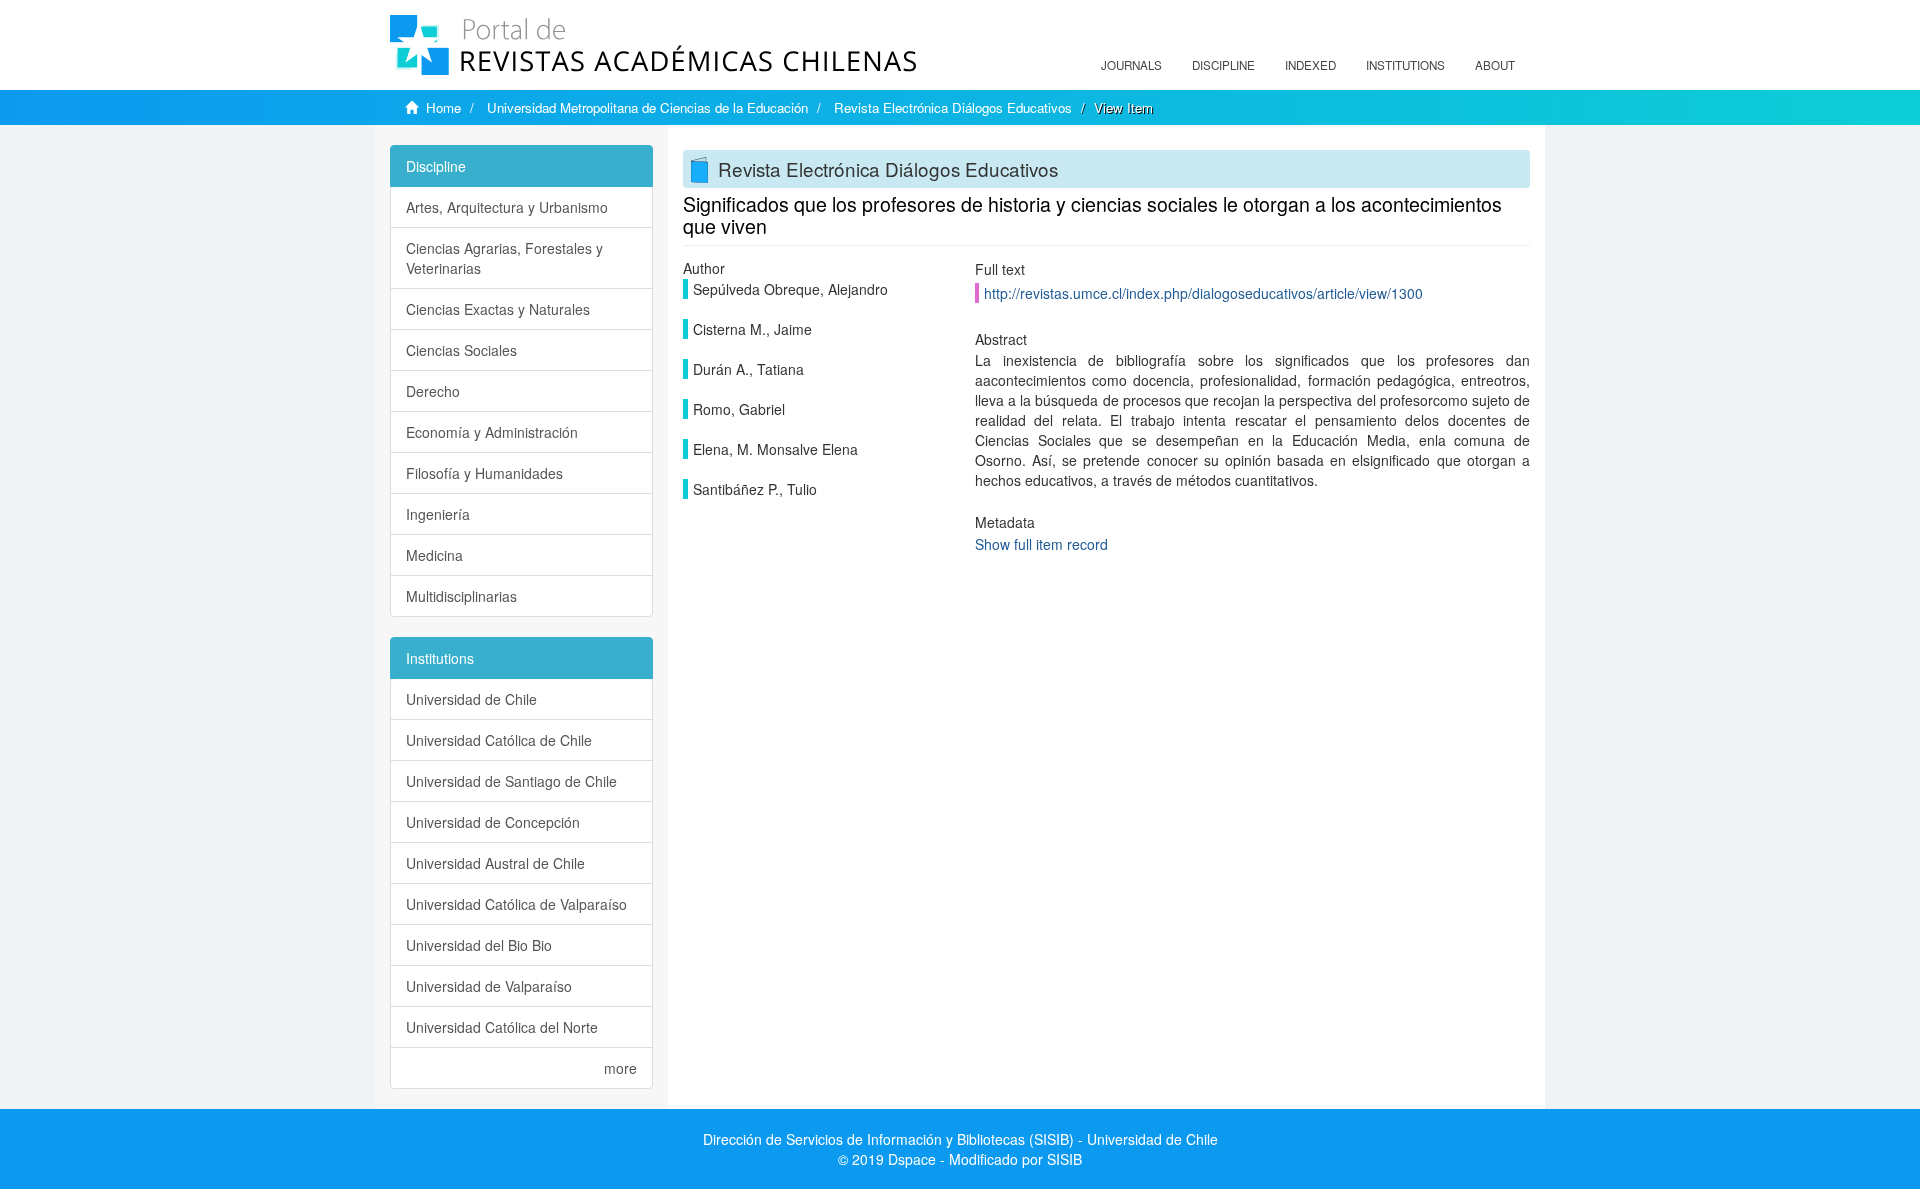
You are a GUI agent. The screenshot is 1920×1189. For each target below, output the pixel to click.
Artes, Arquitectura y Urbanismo (507, 207)
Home (443, 107)
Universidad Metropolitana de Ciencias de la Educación (647, 107)
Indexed (1310, 65)
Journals (1131, 65)
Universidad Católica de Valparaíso (516, 904)
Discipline (1223, 65)
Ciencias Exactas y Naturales (498, 309)
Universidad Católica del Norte (502, 1027)
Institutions (1405, 65)
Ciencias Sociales (461, 350)
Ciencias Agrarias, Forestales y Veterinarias (504, 258)
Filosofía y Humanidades (484, 473)
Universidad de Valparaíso (489, 986)
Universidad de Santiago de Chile (511, 781)
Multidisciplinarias (461, 596)
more (620, 1068)
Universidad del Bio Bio (479, 945)
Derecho (433, 391)
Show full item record (1041, 544)
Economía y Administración (492, 432)
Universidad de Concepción (493, 822)
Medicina (434, 555)
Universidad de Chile (471, 699)
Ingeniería (438, 514)
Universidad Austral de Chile (495, 863)
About (1495, 65)
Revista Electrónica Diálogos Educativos (953, 107)
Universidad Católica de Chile (499, 740)
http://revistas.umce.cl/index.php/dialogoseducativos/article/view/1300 (1203, 293)
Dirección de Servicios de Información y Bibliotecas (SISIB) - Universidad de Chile (960, 1139)
